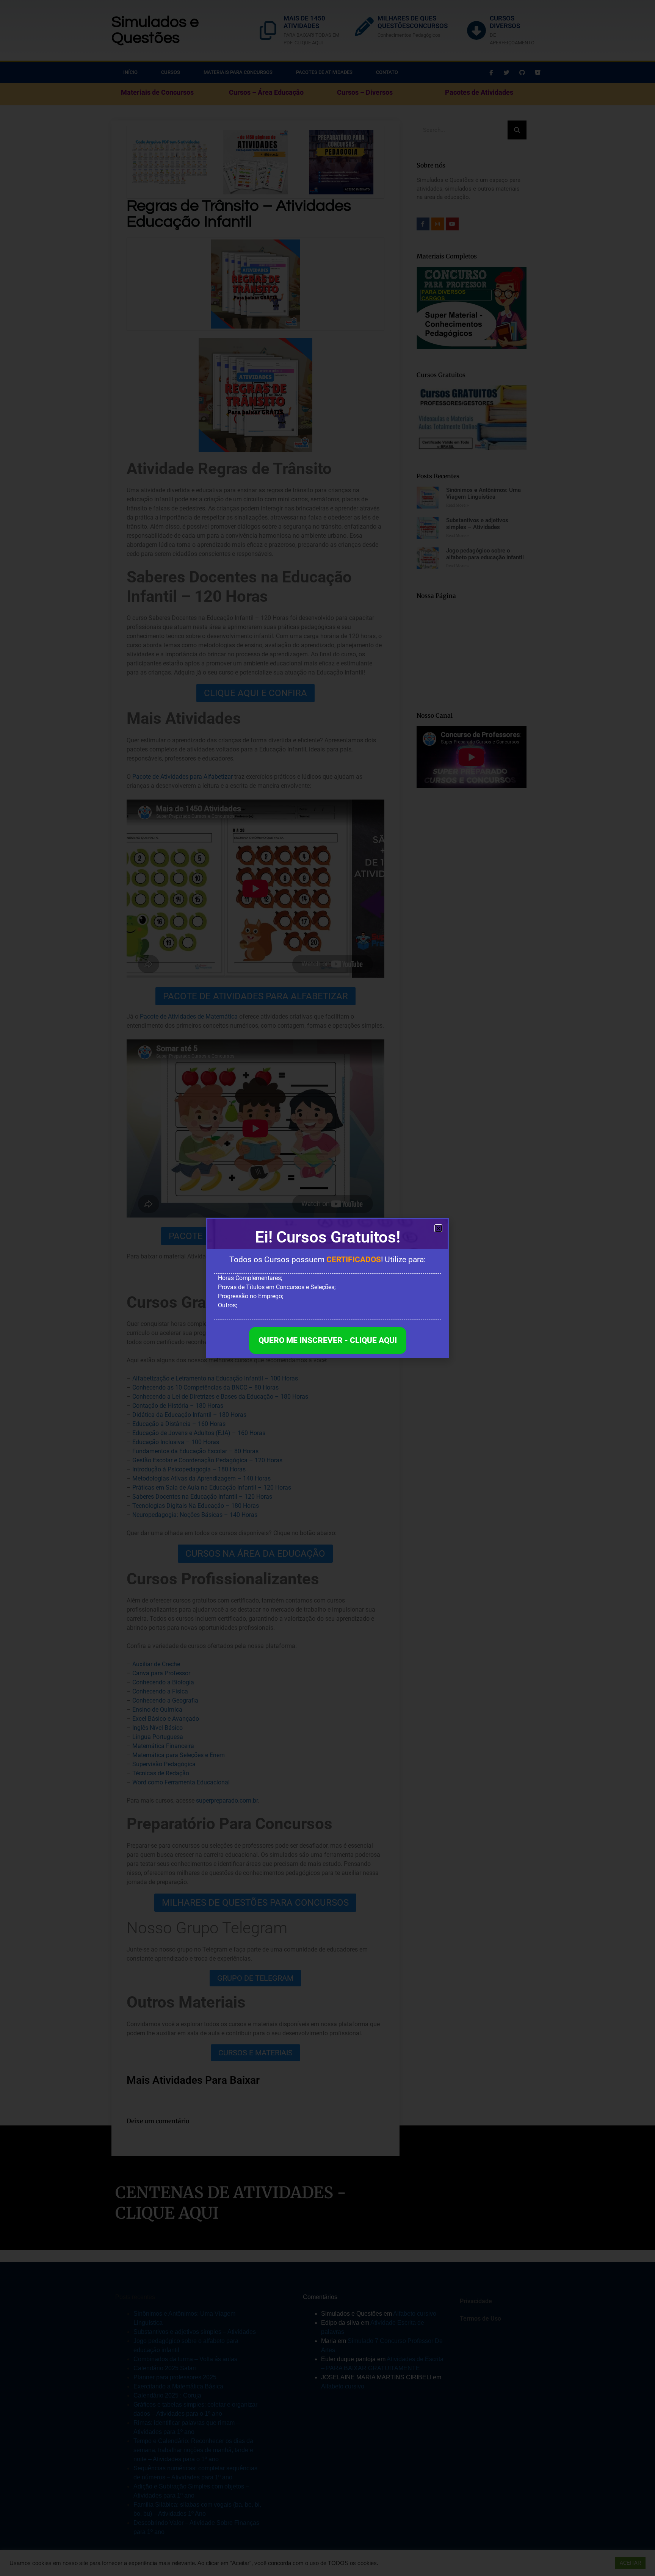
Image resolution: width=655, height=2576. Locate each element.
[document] (327, 1288)
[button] (438, 1228)
